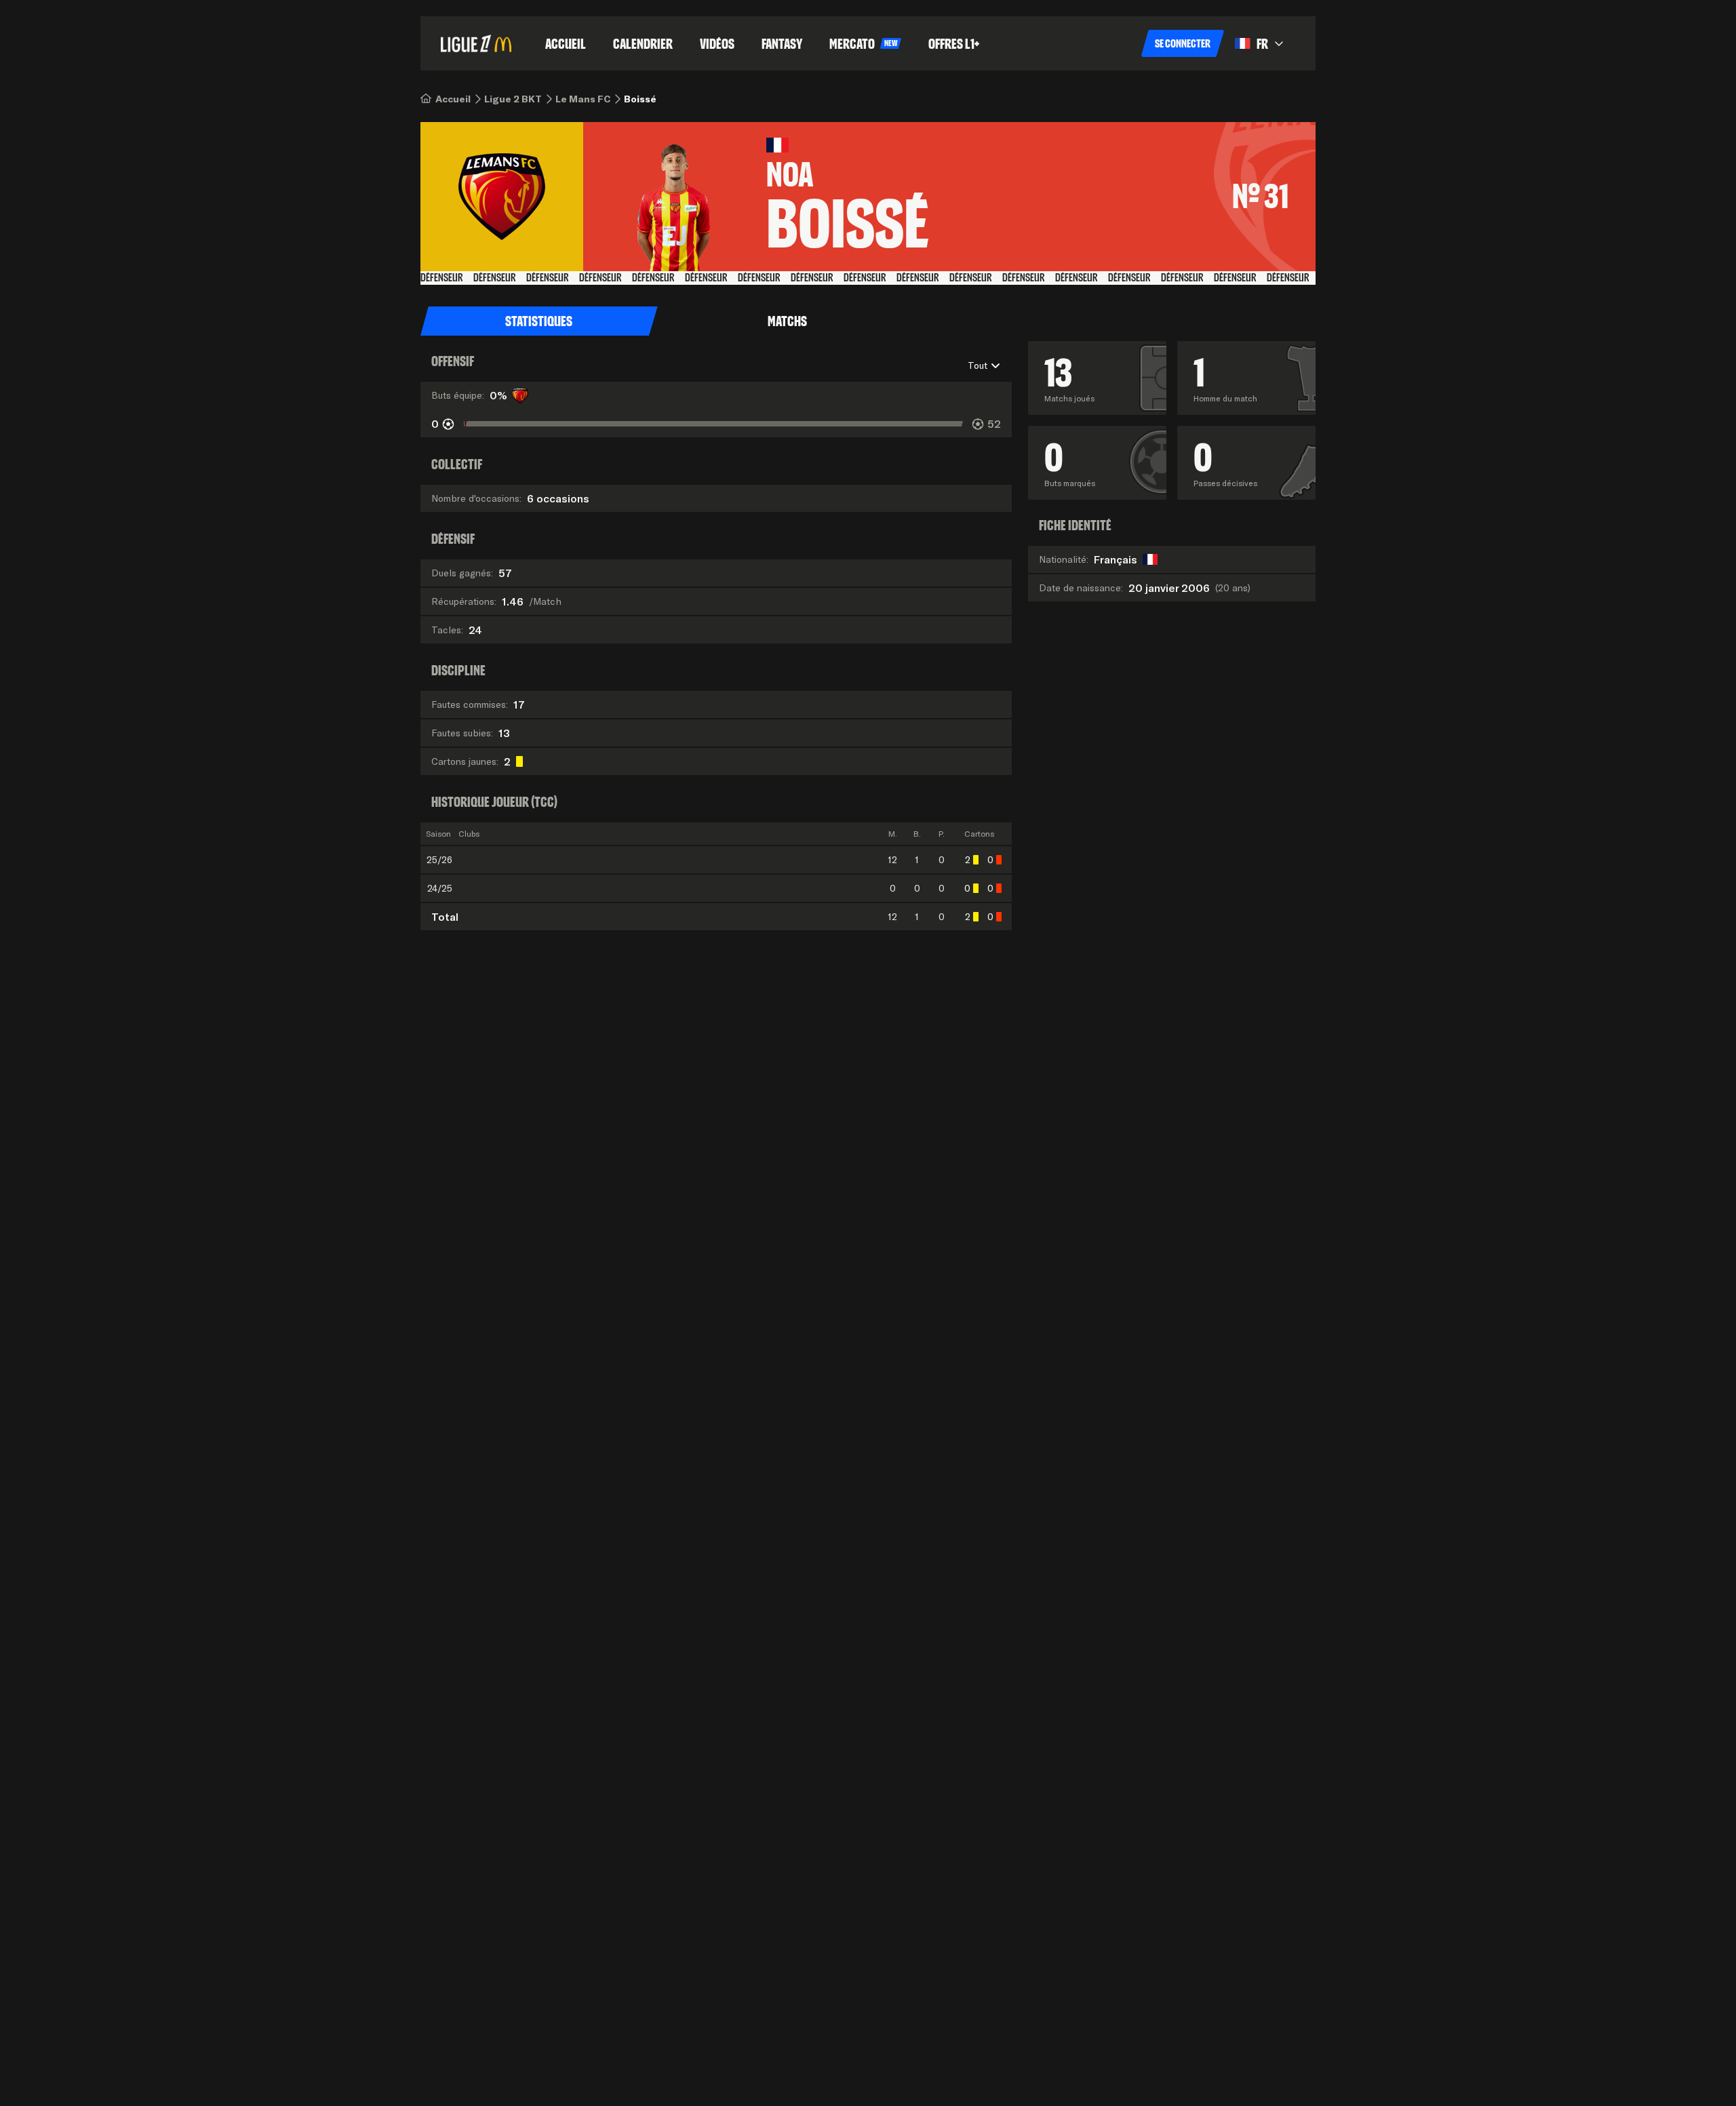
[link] (453, 99)
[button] (1183, 43)
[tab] (539, 321)
